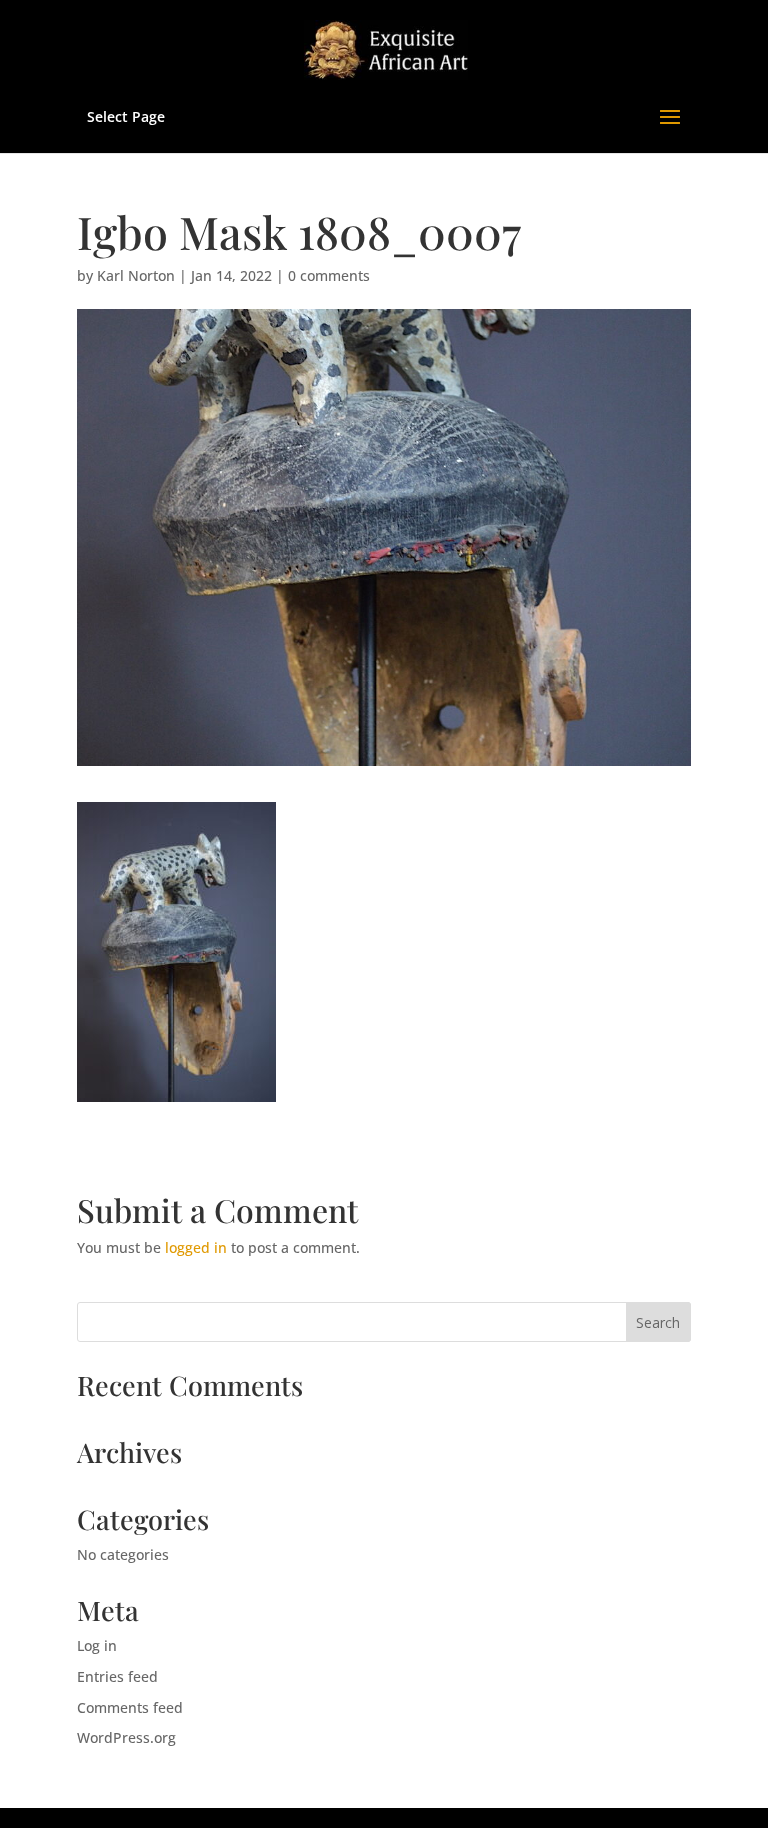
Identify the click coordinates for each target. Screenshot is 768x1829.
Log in (97, 1645)
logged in (196, 1247)
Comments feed (130, 1707)
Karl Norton (136, 275)
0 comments (329, 275)
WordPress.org (126, 1737)
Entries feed (117, 1676)
